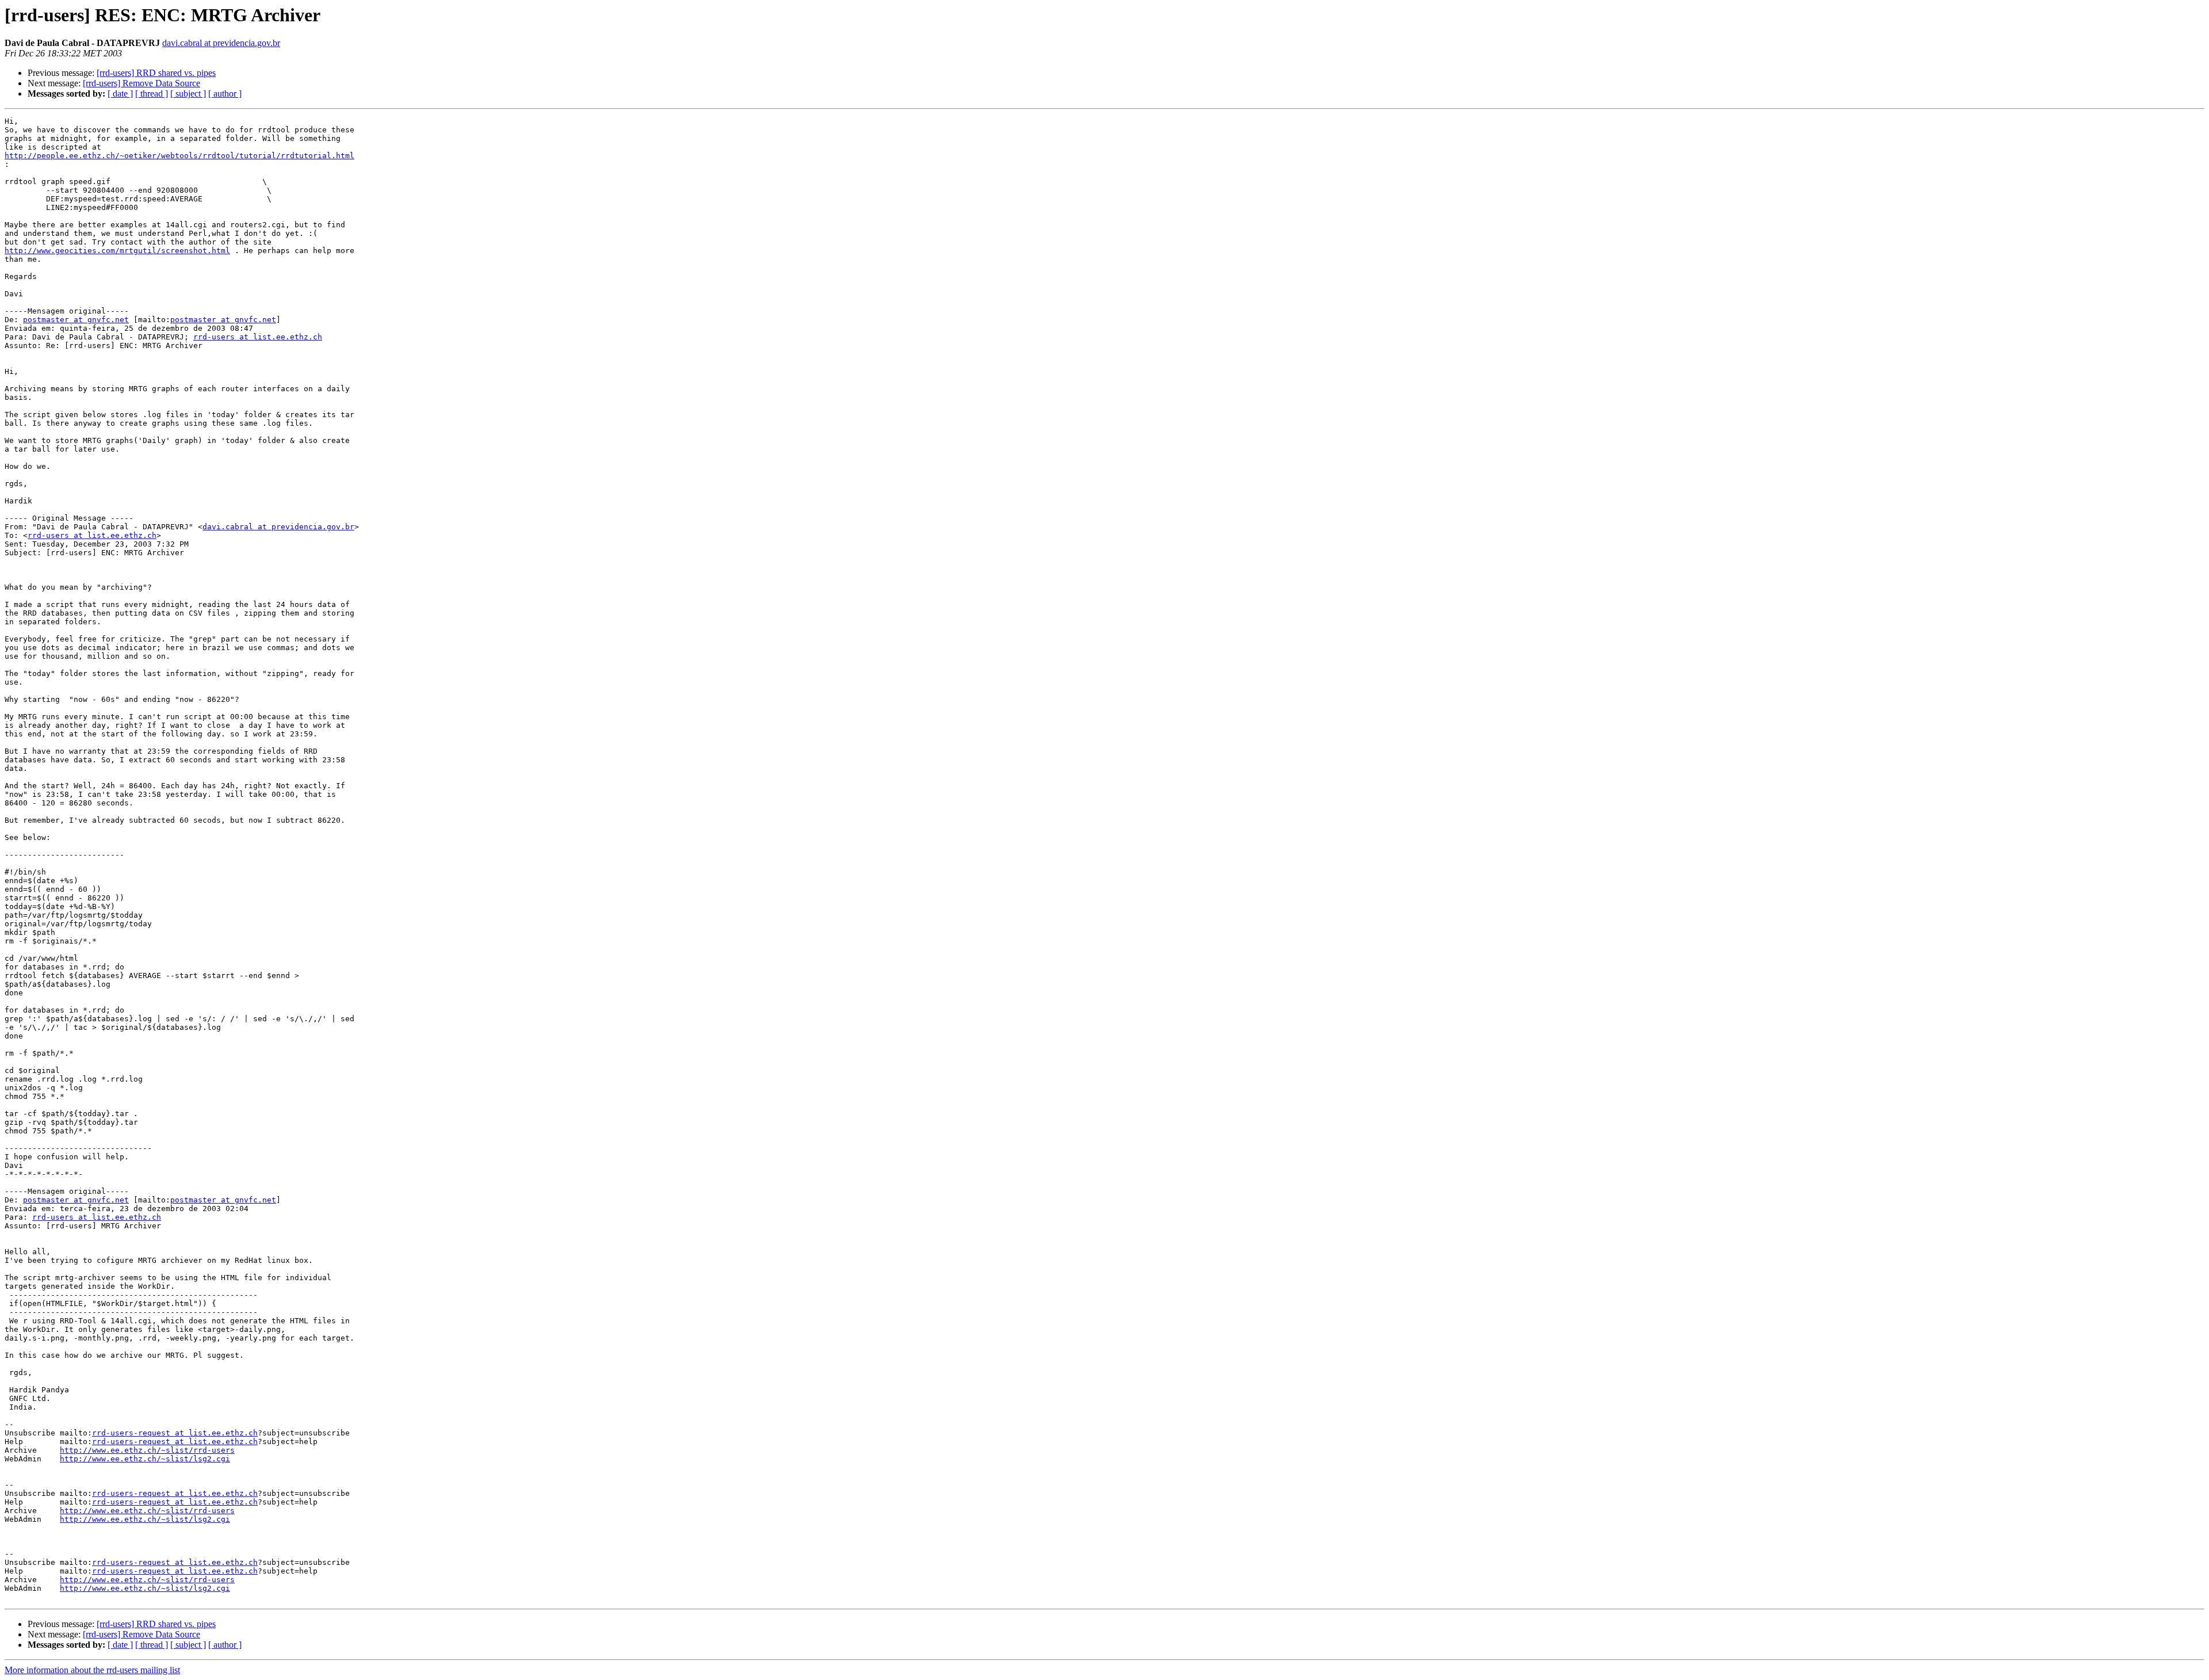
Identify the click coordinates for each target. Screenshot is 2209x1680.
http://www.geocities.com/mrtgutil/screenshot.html (117, 251)
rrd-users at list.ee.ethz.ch (258, 337)
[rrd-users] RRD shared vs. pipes (156, 73)
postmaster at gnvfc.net (76, 320)
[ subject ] (188, 93)
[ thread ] (152, 93)
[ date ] (120, 93)
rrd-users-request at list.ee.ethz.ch (175, 1433)
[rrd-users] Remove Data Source (142, 83)
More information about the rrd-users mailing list (92, 1670)
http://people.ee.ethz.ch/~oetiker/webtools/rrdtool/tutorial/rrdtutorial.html (179, 156)
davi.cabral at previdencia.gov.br (221, 43)
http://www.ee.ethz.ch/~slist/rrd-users (147, 1450)
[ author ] (225, 93)
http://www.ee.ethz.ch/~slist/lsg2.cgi (145, 1459)
